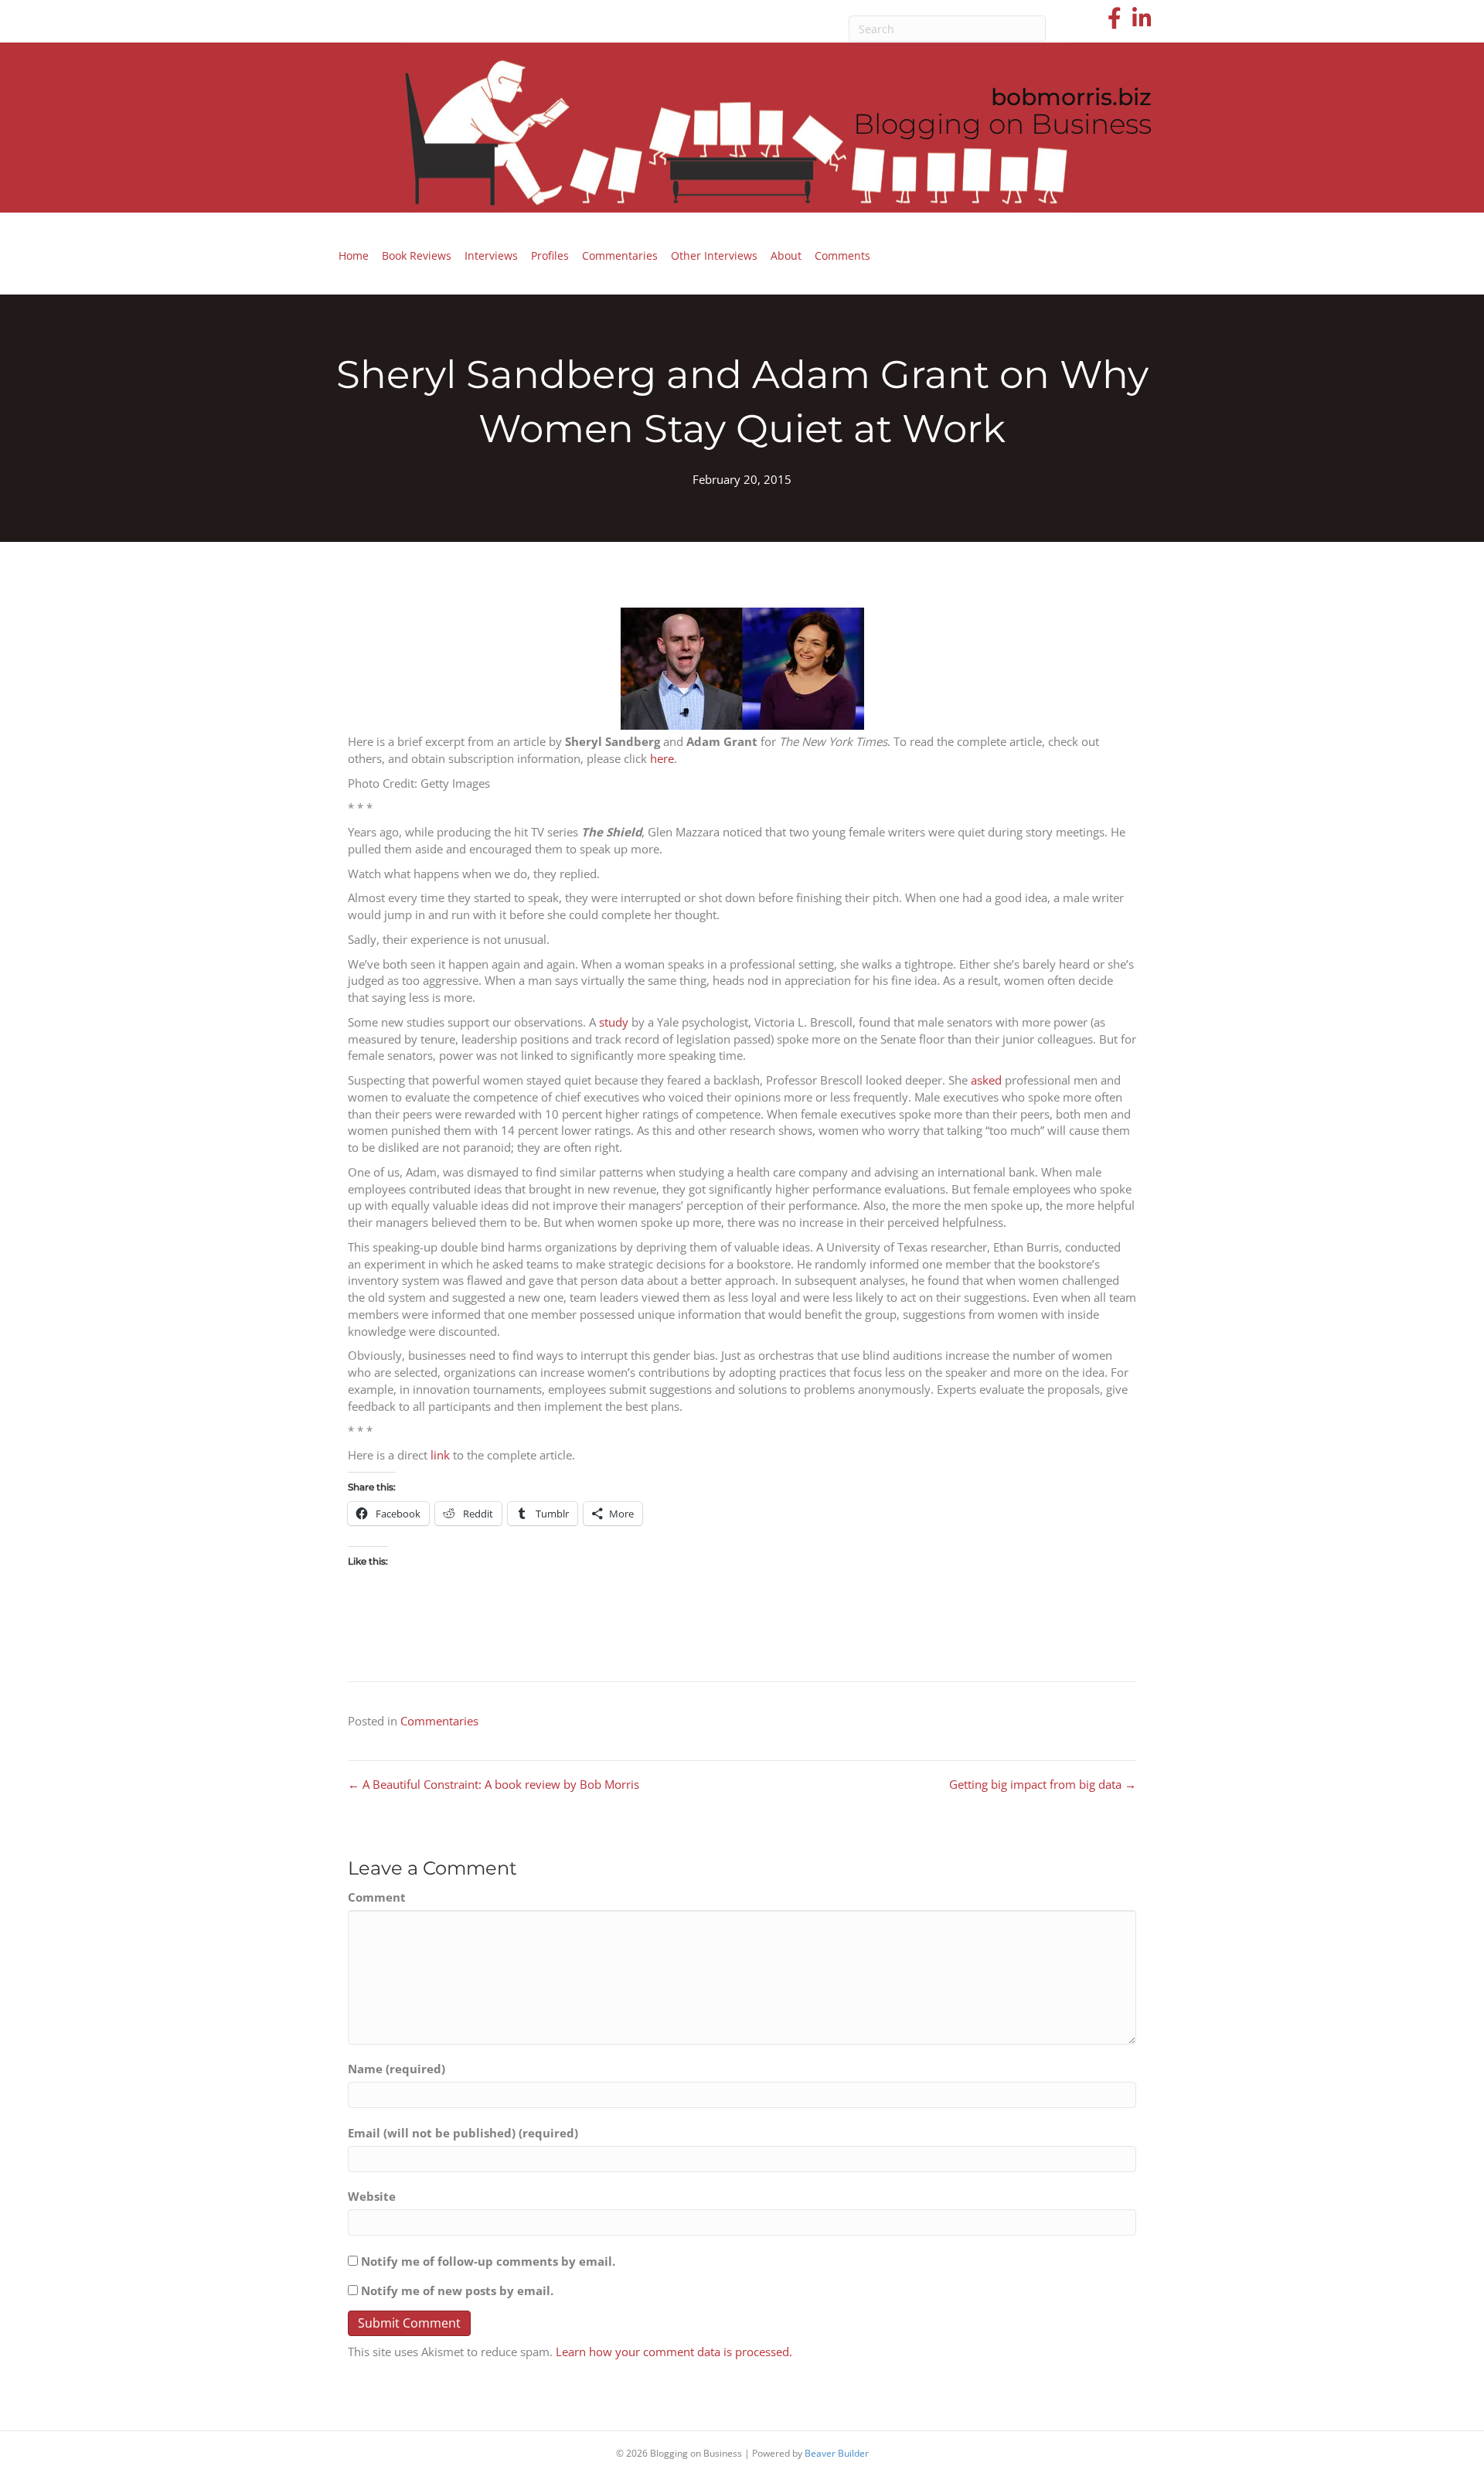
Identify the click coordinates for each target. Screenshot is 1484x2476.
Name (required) (397, 2069)
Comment (377, 1897)
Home (354, 255)
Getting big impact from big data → (1043, 1784)
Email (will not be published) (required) (463, 2133)
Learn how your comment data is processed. (674, 2352)
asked (986, 1080)
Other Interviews (714, 255)
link (440, 1455)
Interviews (491, 255)
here (662, 758)
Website (372, 2196)
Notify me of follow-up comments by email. (488, 2261)
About (786, 255)
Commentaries (620, 255)
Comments (842, 255)
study (614, 1022)
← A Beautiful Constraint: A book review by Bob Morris (494, 1784)
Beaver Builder (837, 2453)
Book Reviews (417, 255)
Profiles (550, 255)
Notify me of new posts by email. (457, 2290)
